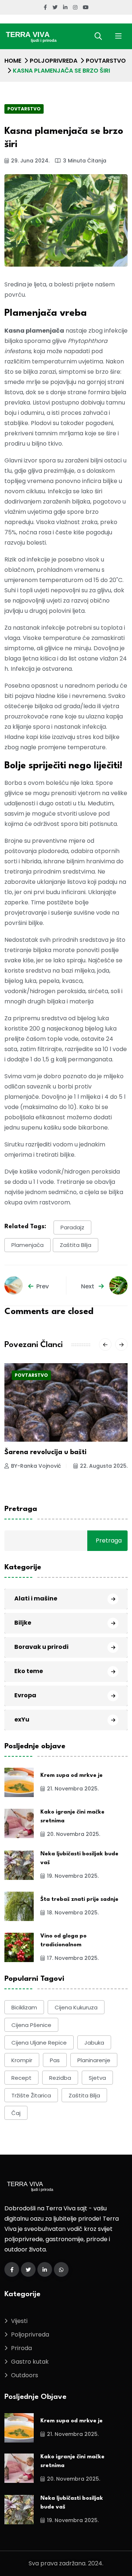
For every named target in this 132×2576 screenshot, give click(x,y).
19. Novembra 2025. (73, 1876)
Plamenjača (27, 1245)
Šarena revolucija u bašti (45, 1452)
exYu (22, 1719)
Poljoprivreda (54, 61)
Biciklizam (24, 2007)
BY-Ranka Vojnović (36, 1466)
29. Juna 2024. (30, 161)
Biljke (23, 1623)
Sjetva (97, 2078)
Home (13, 61)
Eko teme (29, 1671)
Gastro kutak (30, 2362)
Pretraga (21, 1509)
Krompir (22, 2060)
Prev (43, 1286)
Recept (21, 2078)
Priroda (21, 2348)
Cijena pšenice (31, 2025)
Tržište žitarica (31, 2095)
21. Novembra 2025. (73, 1789)
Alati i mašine (36, 1598)
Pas (55, 2060)
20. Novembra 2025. (74, 1834)
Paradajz (72, 1227)
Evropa (25, 1695)
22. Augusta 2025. (104, 1466)
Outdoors (25, 2375)
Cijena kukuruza (76, 2007)
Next (88, 1286)
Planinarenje (94, 2060)
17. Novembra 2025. (73, 1958)
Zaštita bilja (76, 1245)
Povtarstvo (106, 61)
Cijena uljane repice (39, 2043)
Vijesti (19, 2321)
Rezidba (60, 2078)
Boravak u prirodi (41, 1647)
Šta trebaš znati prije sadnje (79, 1900)
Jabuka (94, 2043)
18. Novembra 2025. (73, 1913)
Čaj (16, 2113)
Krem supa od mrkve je (71, 1776)
